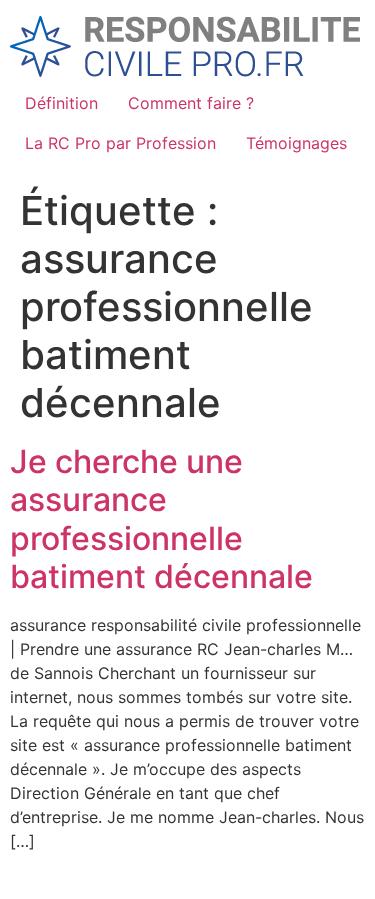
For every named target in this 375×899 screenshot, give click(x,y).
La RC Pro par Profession (120, 143)
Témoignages (296, 143)
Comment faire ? (191, 103)
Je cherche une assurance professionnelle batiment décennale (161, 519)
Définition (61, 103)
